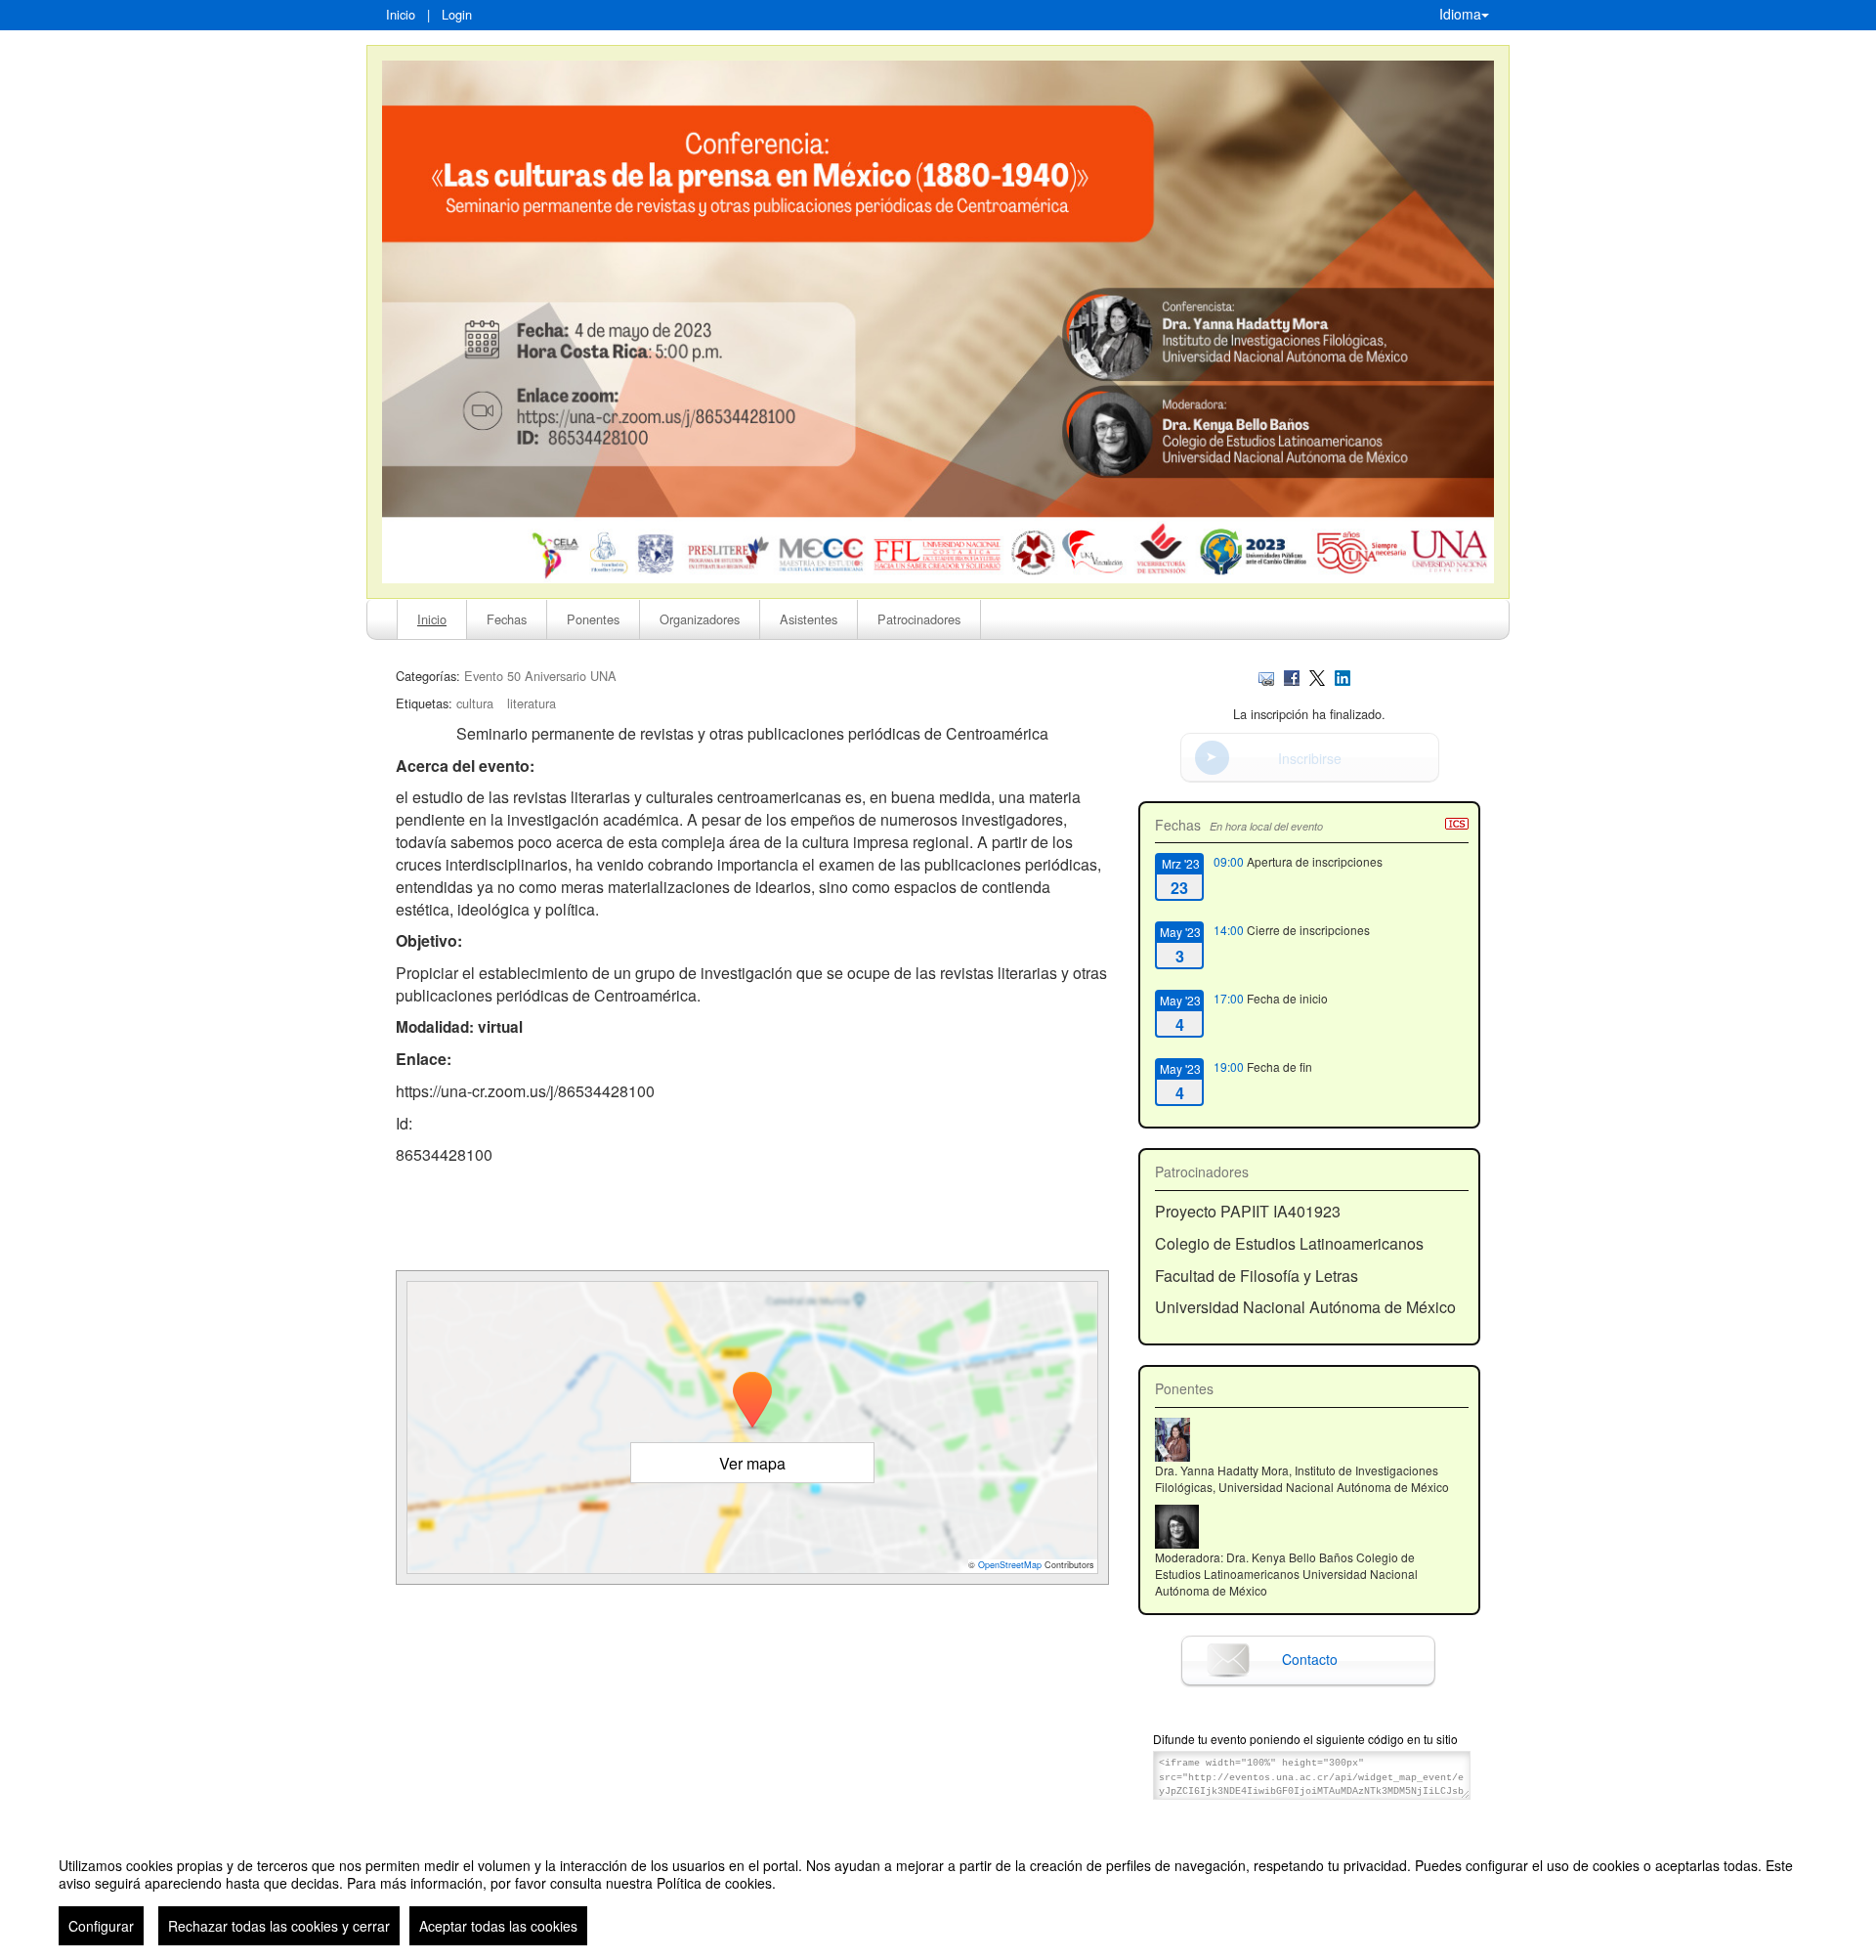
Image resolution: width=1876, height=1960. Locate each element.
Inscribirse (1310, 758)
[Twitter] (1317, 676)
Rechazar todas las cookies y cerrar (279, 1926)
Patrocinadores (919, 619)
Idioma (1460, 14)
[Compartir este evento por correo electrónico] (1266, 676)
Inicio (401, 14)
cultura (475, 703)
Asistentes (809, 619)
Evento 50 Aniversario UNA (540, 676)
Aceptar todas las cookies (498, 1926)
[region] (938, 1894)
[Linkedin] (1343, 676)
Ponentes (593, 619)
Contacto (1310, 1659)
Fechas (507, 619)
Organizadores (700, 619)
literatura (532, 703)
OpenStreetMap (1010, 1565)
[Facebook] (1292, 676)
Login (457, 14)
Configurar (101, 1926)
